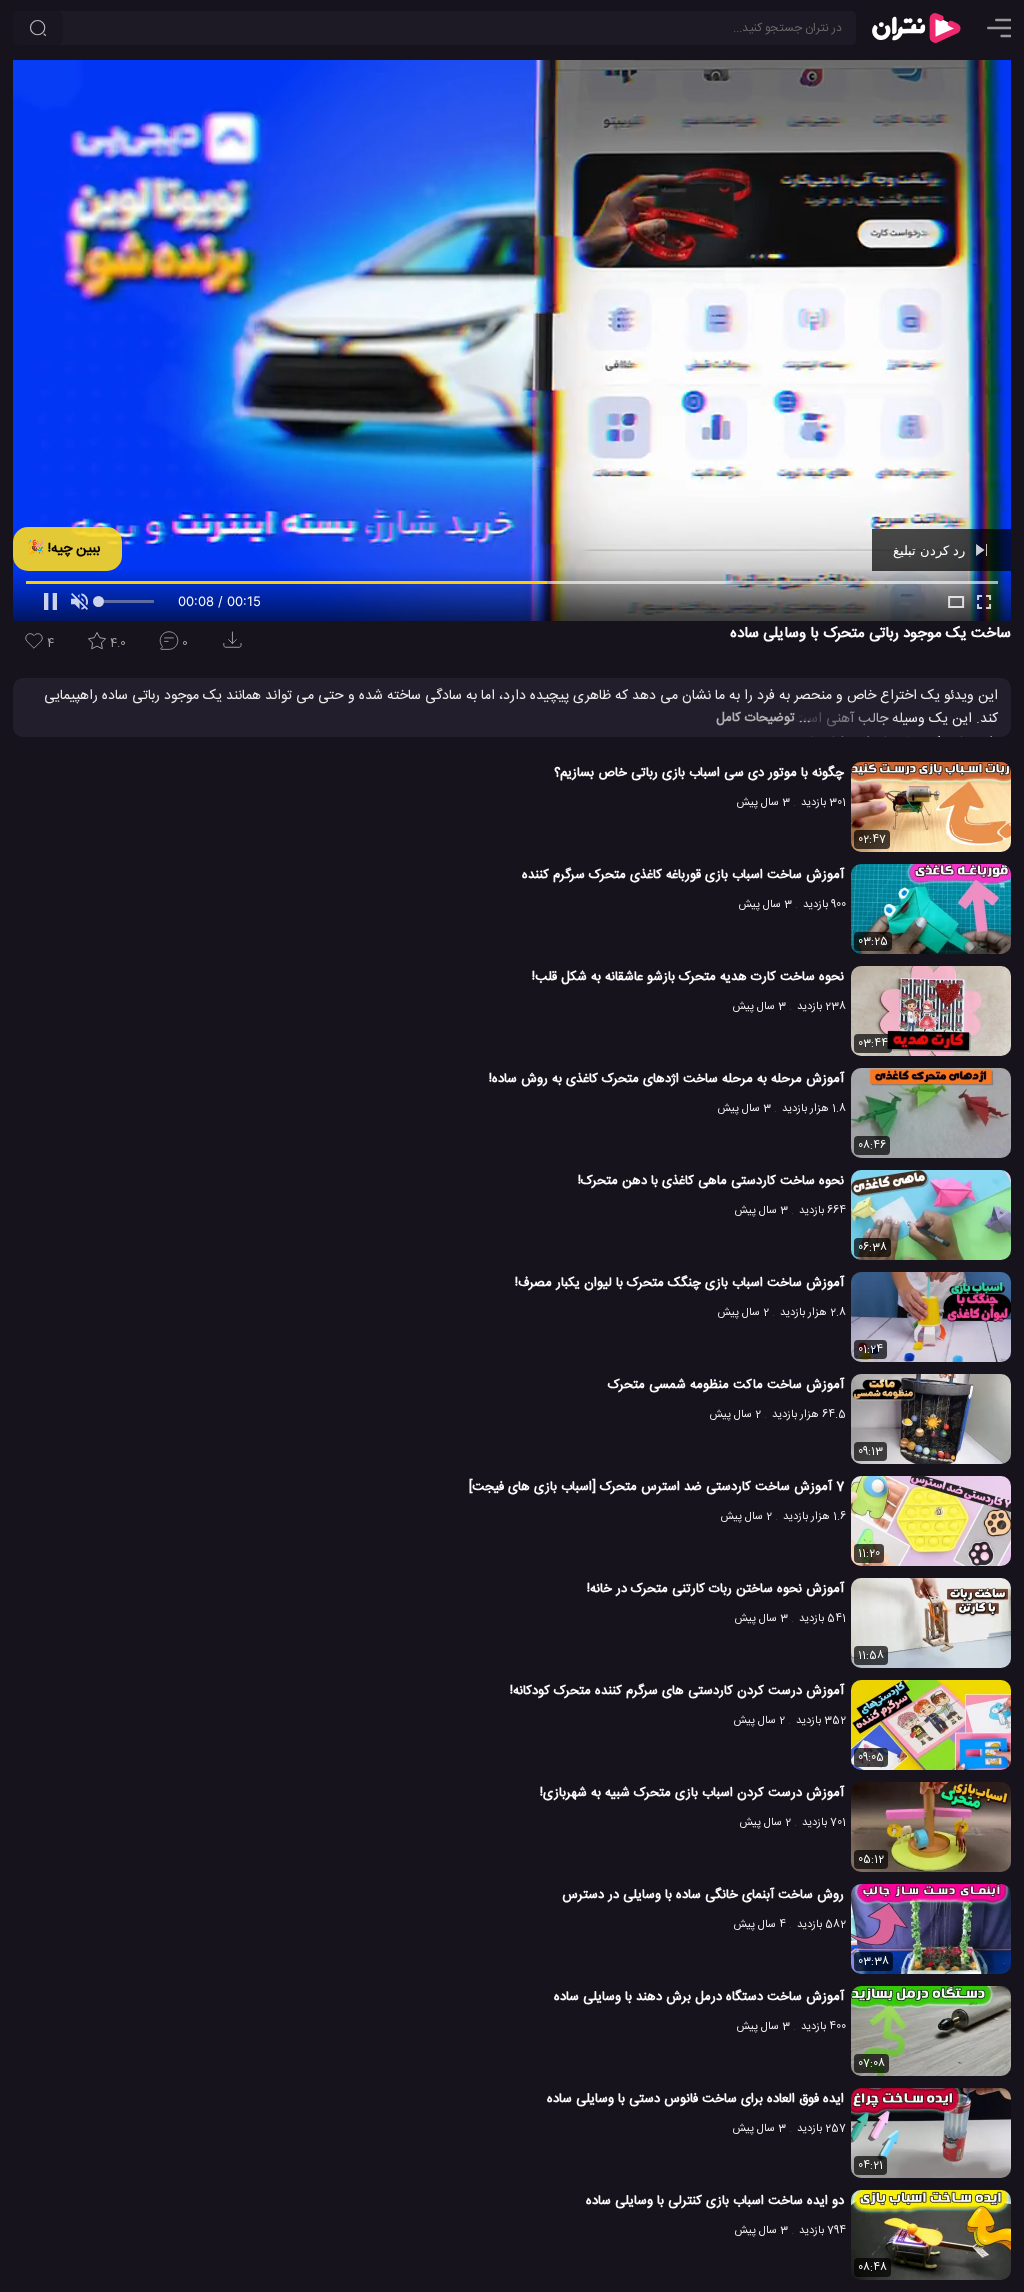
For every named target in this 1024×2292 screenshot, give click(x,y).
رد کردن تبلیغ (931, 550)
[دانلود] (236, 646)
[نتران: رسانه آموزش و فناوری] (916, 28)
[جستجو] (38, 28)
